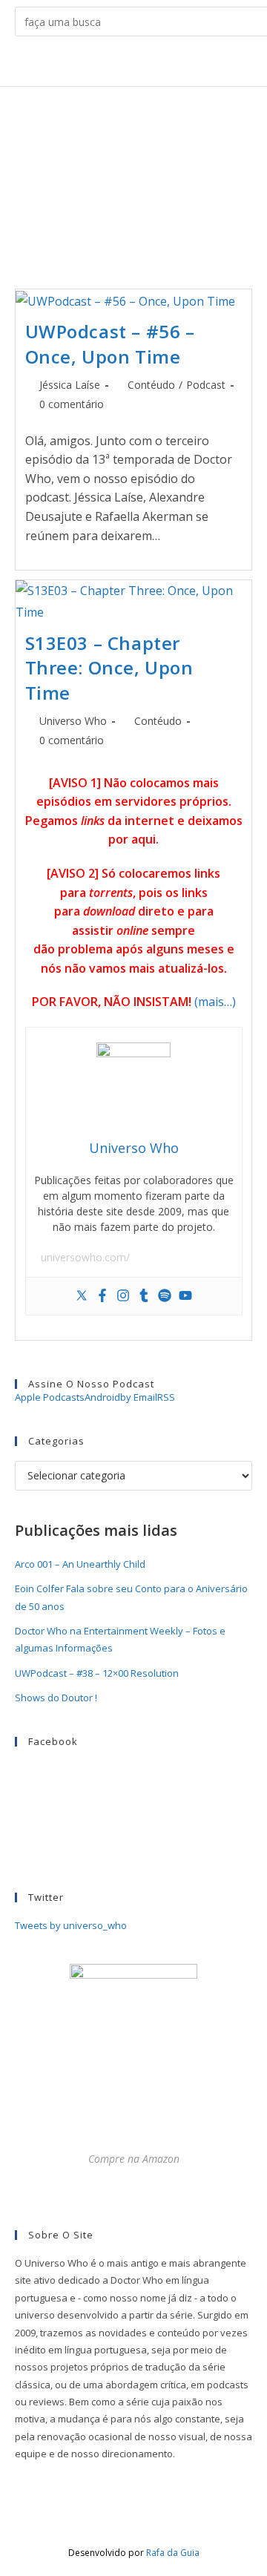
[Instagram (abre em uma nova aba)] (122, 64)
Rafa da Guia (173, 2553)
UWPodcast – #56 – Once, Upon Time (110, 344)
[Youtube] (185, 1296)
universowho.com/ (85, 1257)
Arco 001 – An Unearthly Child (80, 1564)
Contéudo (151, 385)
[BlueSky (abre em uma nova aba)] (191, 64)
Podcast (206, 385)
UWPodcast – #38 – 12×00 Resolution (97, 1673)
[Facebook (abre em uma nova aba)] (99, 64)
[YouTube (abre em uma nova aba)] (168, 64)
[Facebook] (102, 1296)
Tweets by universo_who (71, 1925)
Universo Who (73, 721)
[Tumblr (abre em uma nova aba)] (145, 64)
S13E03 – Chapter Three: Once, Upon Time (109, 668)
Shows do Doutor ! (56, 1698)
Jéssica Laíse (70, 385)
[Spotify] (165, 1296)
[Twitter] (82, 1296)
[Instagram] (123, 1296)
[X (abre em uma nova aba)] (76, 64)
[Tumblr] (144, 1296)
